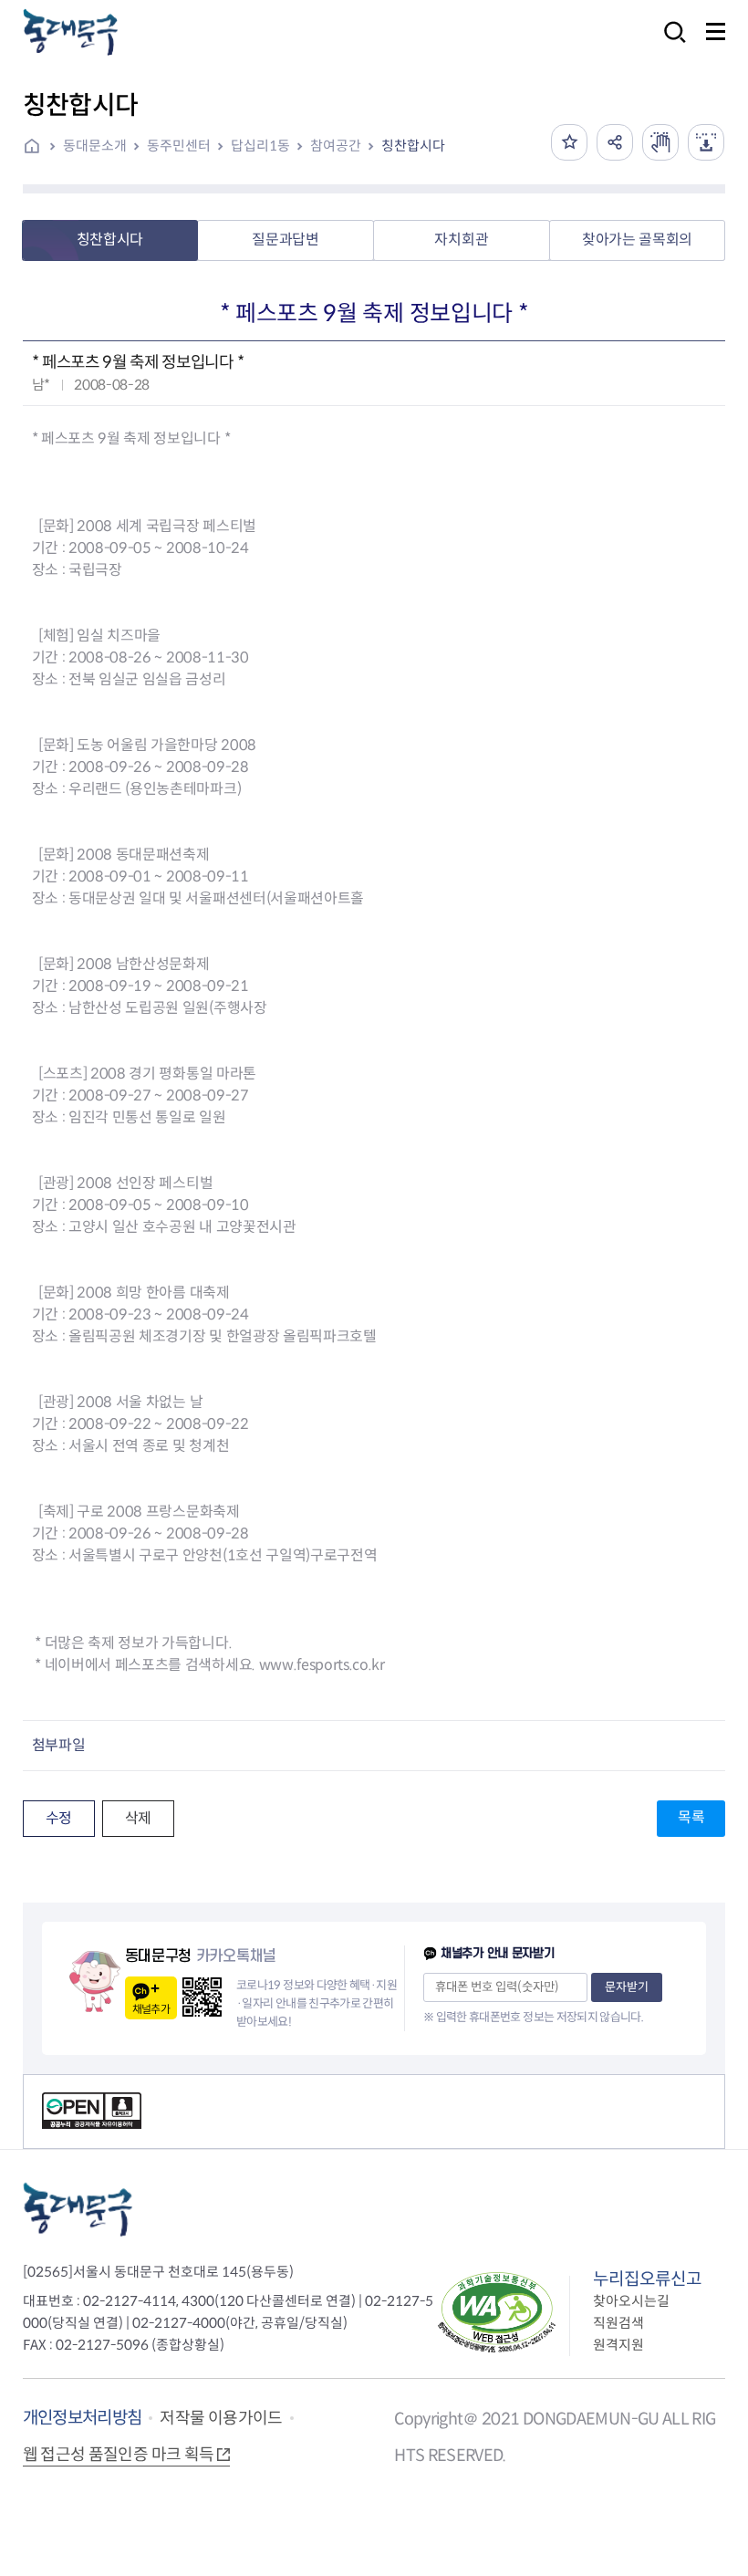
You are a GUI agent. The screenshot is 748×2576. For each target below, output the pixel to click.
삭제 (138, 1818)
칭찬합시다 (413, 146)
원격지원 (618, 2345)
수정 (59, 1818)
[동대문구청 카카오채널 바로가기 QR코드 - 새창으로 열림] (202, 1997)
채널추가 (151, 2009)
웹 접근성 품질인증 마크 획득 (119, 2455)
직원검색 (618, 2323)
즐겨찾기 (569, 142)
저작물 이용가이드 (221, 2418)
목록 (691, 1817)
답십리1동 (260, 146)
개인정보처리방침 (83, 2418)
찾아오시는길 (631, 2301)
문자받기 (627, 1987)
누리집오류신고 (647, 2279)
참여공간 (336, 146)
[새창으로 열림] (660, 142)
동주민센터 (179, 146)
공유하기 (615, 142)
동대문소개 (95, 146)
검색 (670, 44)
